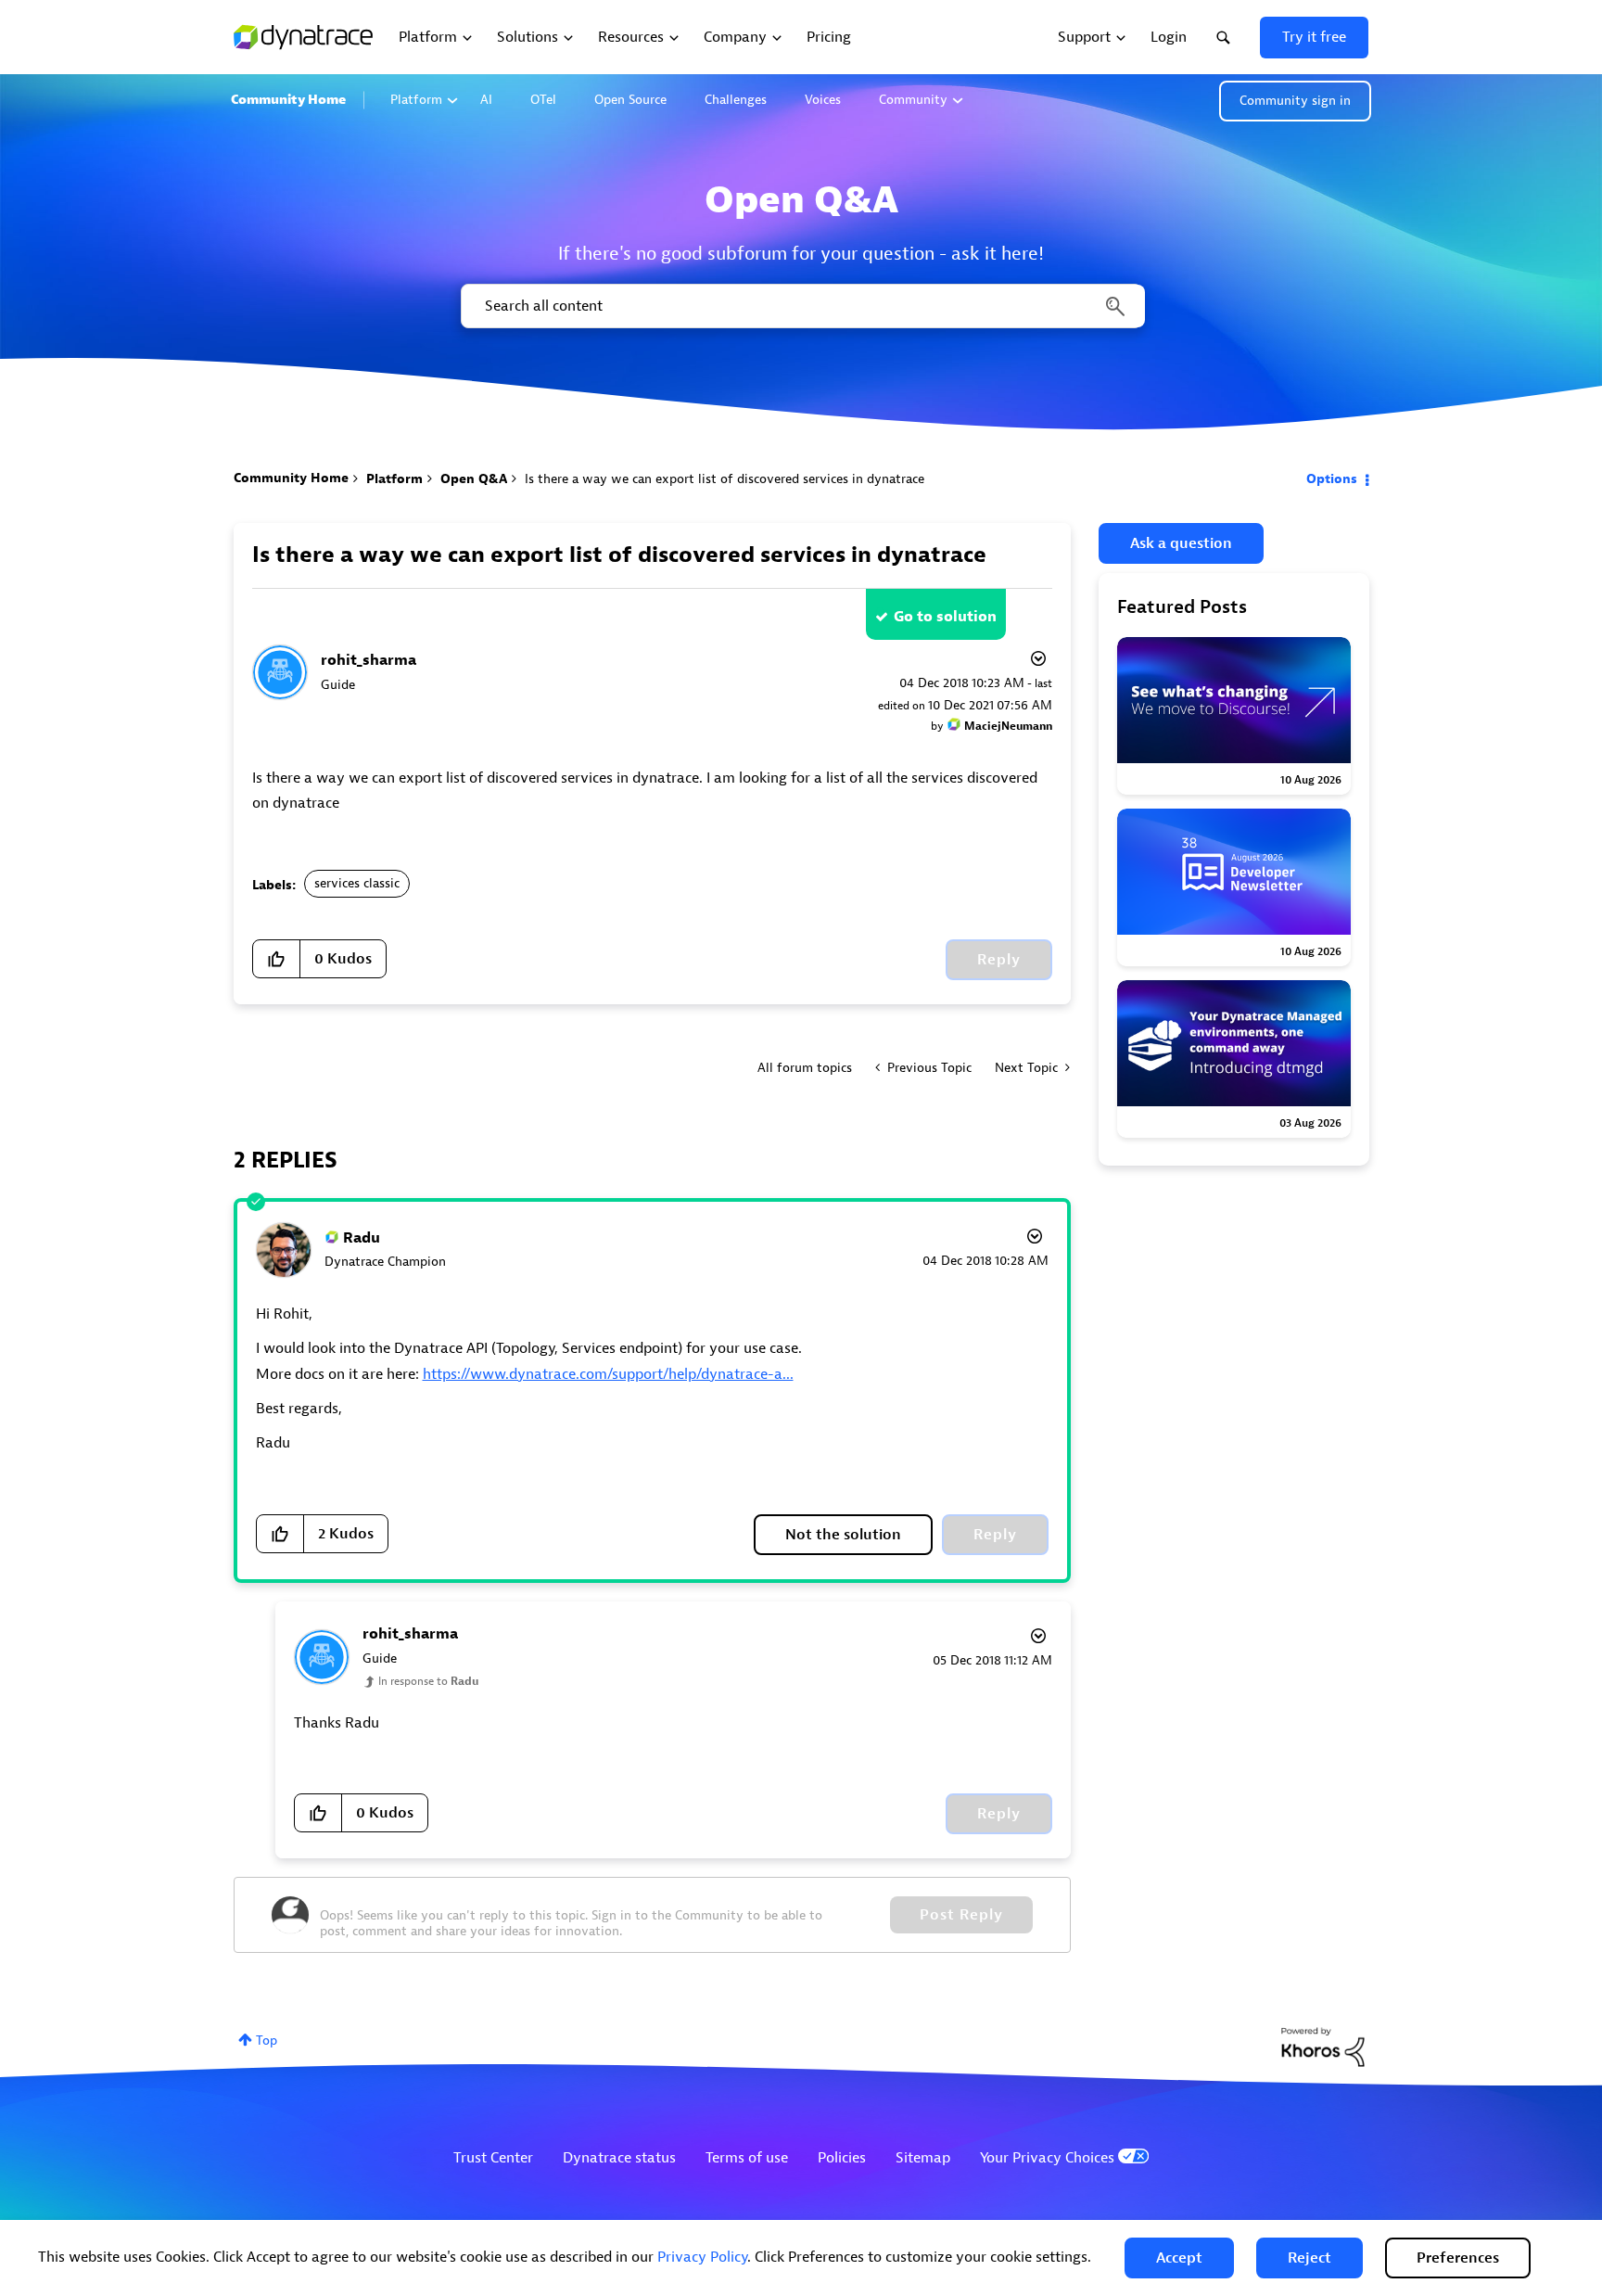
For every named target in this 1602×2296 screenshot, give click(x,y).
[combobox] (801, 306)
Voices (823, 100)
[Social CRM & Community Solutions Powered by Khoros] (1323, 2047)
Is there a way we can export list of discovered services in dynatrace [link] (725, 479)
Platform (416, 100)
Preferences (1458, 2258)
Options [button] (1332, 479)
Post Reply (961, 1915)
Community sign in (1295, 101)
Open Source (630, 100)
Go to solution (945, 617)
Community (913, 100)
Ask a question (1181, 543)
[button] (1179, 2258)
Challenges (736, 100)
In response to (428, 1681)
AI (486, 100)
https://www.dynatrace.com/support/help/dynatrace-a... (608, 1374)
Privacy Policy (702, 2257)
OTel (543, 100)
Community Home (288, 100)
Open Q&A (474, 479)
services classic (357, 883)
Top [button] (267, 2041)
